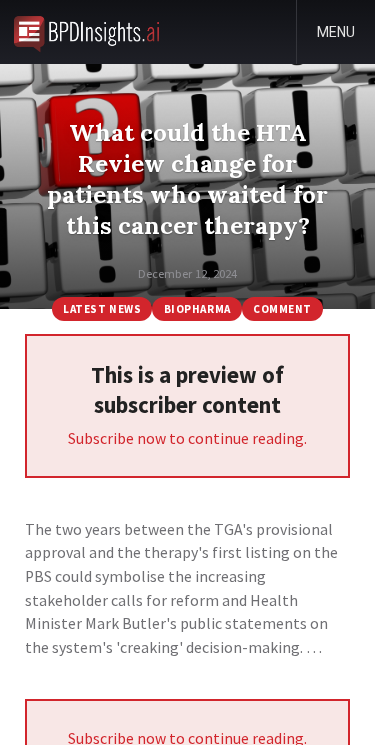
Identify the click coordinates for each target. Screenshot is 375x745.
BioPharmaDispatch (86, 32)
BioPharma (197, 309)
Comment (282, 309)
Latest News (102, 309)
